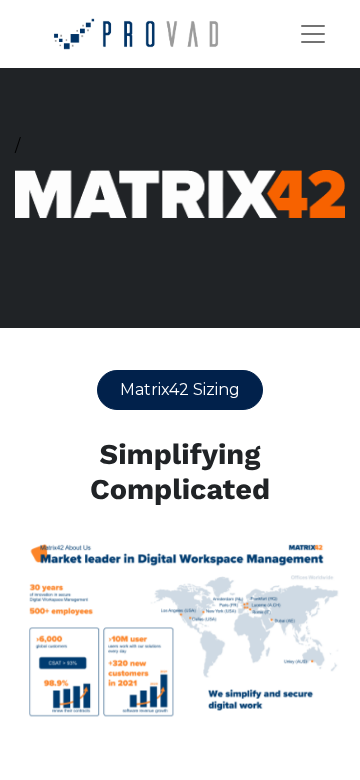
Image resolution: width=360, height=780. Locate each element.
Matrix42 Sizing (180, 389)
